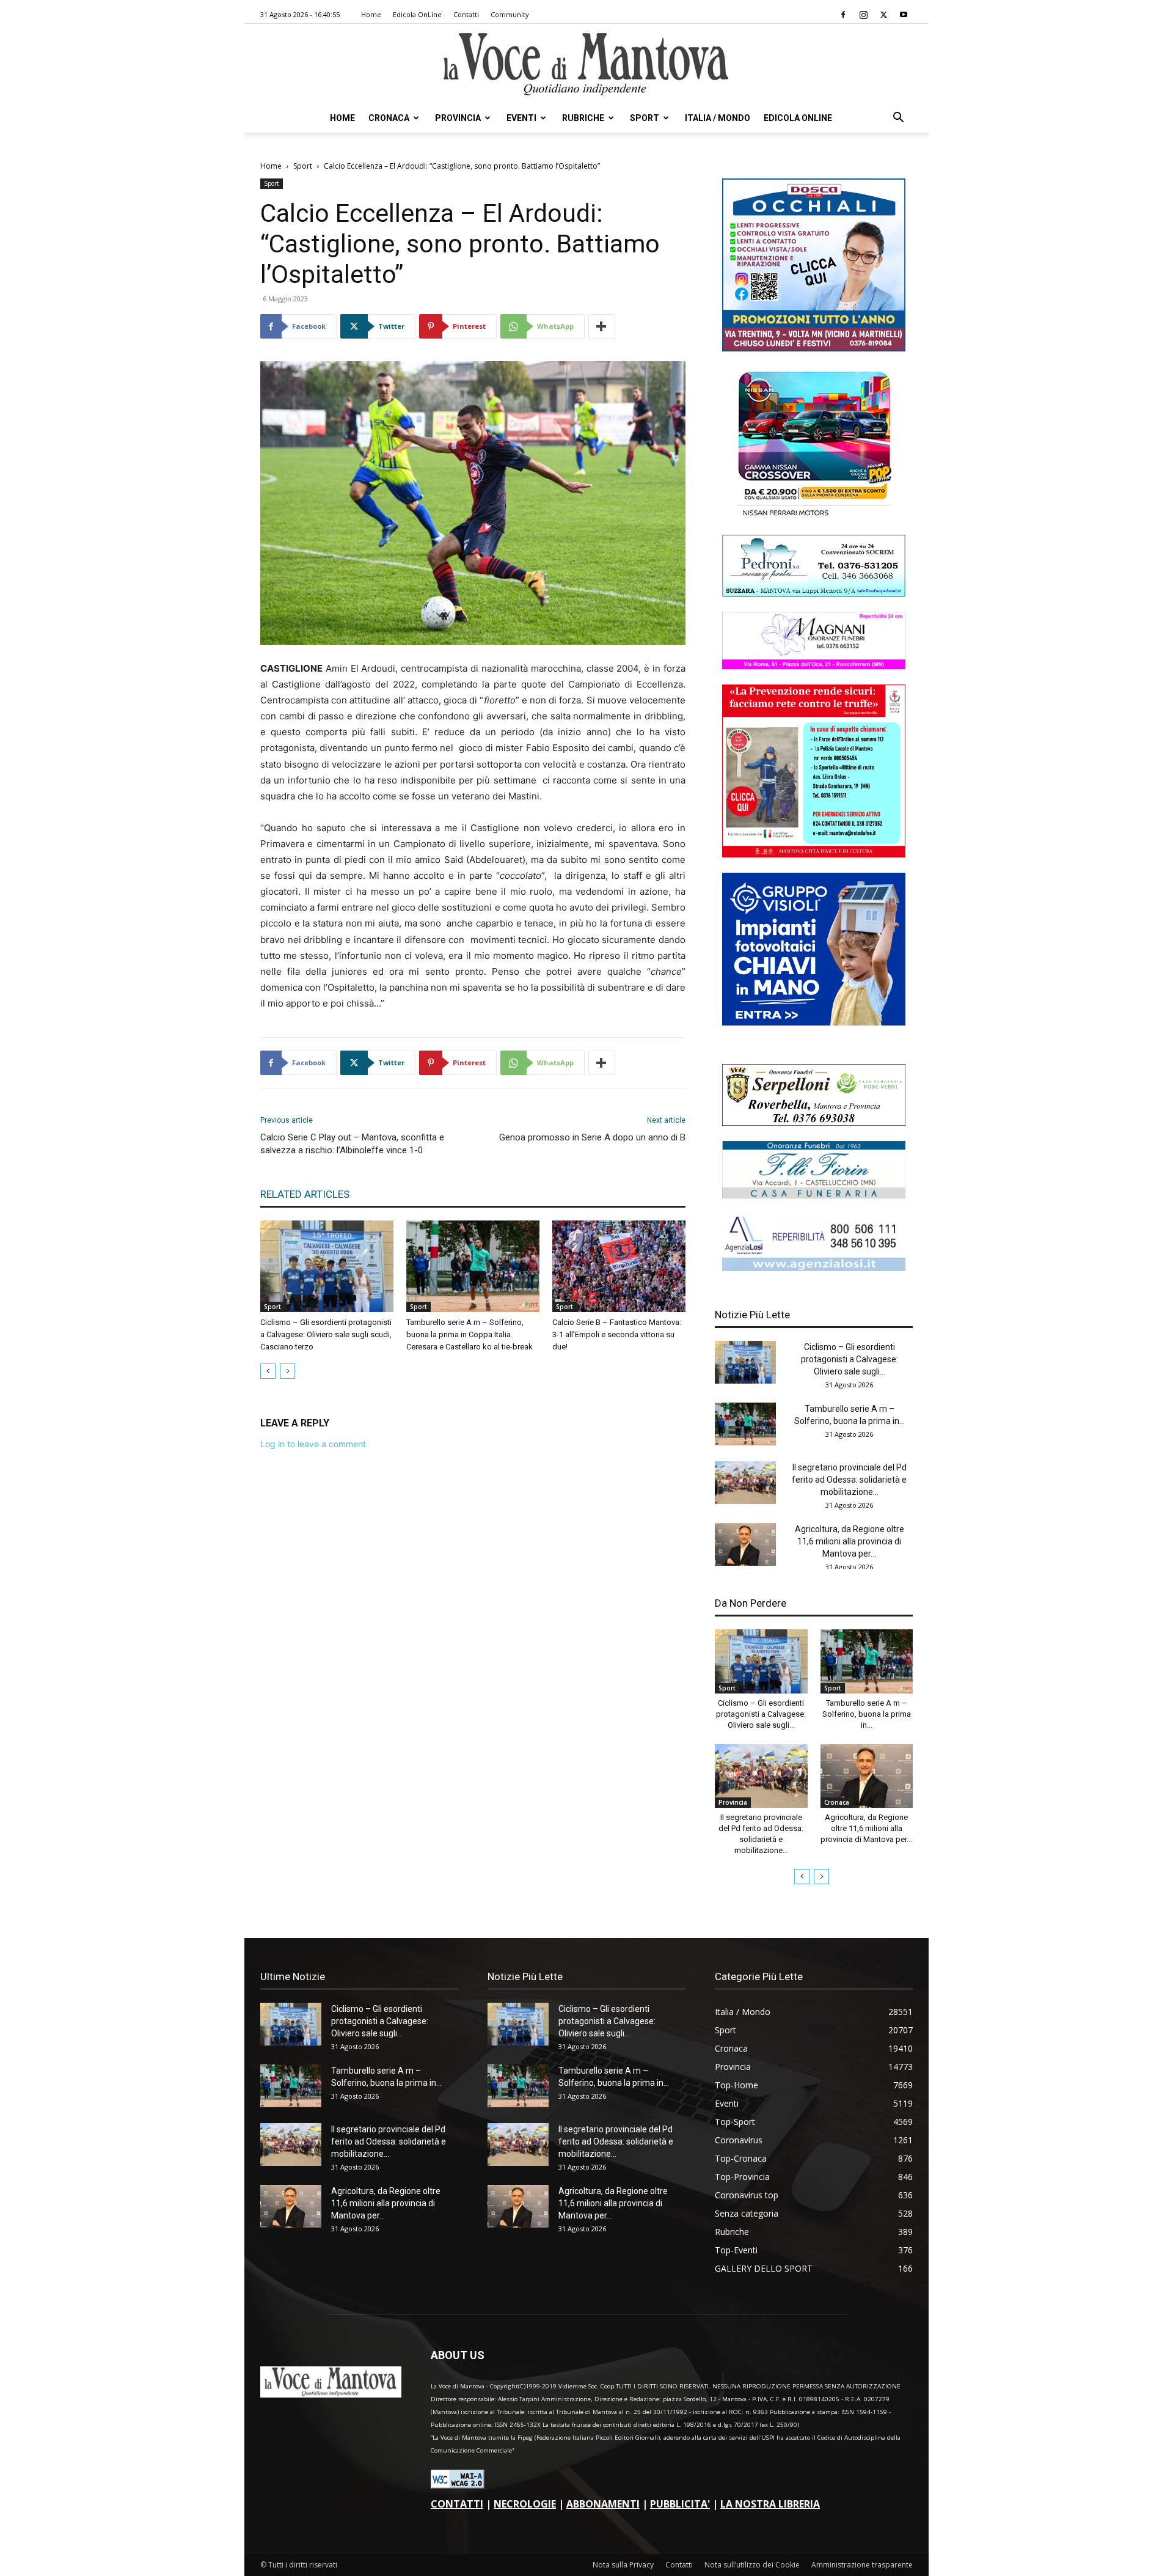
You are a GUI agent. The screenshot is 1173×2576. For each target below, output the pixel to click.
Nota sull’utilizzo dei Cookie (752, 2565)
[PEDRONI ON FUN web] (814, 593)
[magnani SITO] (814, 666)
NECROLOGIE (525, 2504)
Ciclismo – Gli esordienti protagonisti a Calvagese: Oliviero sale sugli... (850, 1359)
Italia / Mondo (718, 118)
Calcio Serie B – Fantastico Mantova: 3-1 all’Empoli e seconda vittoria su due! (617, 1334)
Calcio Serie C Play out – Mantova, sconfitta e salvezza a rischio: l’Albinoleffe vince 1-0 (352, 1144)
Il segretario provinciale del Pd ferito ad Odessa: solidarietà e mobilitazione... (849, 1480)
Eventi (521, 118)
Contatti (466, 14)
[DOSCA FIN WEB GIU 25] (814, 348)
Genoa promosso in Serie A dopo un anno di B (592, 1137)
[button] (898, 119)
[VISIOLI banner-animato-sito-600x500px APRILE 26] (814, 1022)
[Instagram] (863, 15)
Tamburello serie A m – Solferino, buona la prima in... (867, 1714)
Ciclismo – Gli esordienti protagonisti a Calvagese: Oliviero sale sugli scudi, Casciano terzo (326, 1334)
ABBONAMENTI (603, 2504)
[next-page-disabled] (287, 1371)
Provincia (458, 118)
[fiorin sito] (814, 1195)
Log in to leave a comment (313, 1444)
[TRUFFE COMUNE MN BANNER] (814, 854)
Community (510, 14)
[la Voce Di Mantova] (586, 64)
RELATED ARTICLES (305, 1194)
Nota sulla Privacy (623, 2565)
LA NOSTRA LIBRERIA (770, 2504)
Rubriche (583, 118)
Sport (645, 118)
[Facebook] (843, 15)
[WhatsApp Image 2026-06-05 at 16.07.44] (814, 516)
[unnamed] (814, 1268)
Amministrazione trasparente (862, 2565)
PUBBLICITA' (680, 2504)
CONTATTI (457, 2504)
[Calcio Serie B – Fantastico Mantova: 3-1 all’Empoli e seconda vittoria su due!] (619, 1266)
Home (371, 14)
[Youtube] (904, 15)
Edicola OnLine (417, 14)
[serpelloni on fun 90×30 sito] (814, 1122)
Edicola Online (798, 118)
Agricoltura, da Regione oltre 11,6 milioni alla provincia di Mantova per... (850, 1541)
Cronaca (389, 118)
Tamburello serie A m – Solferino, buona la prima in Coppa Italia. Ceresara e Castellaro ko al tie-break (470, 1334)
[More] (602, 326)
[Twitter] (883, 15)
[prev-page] (268, 1371)
